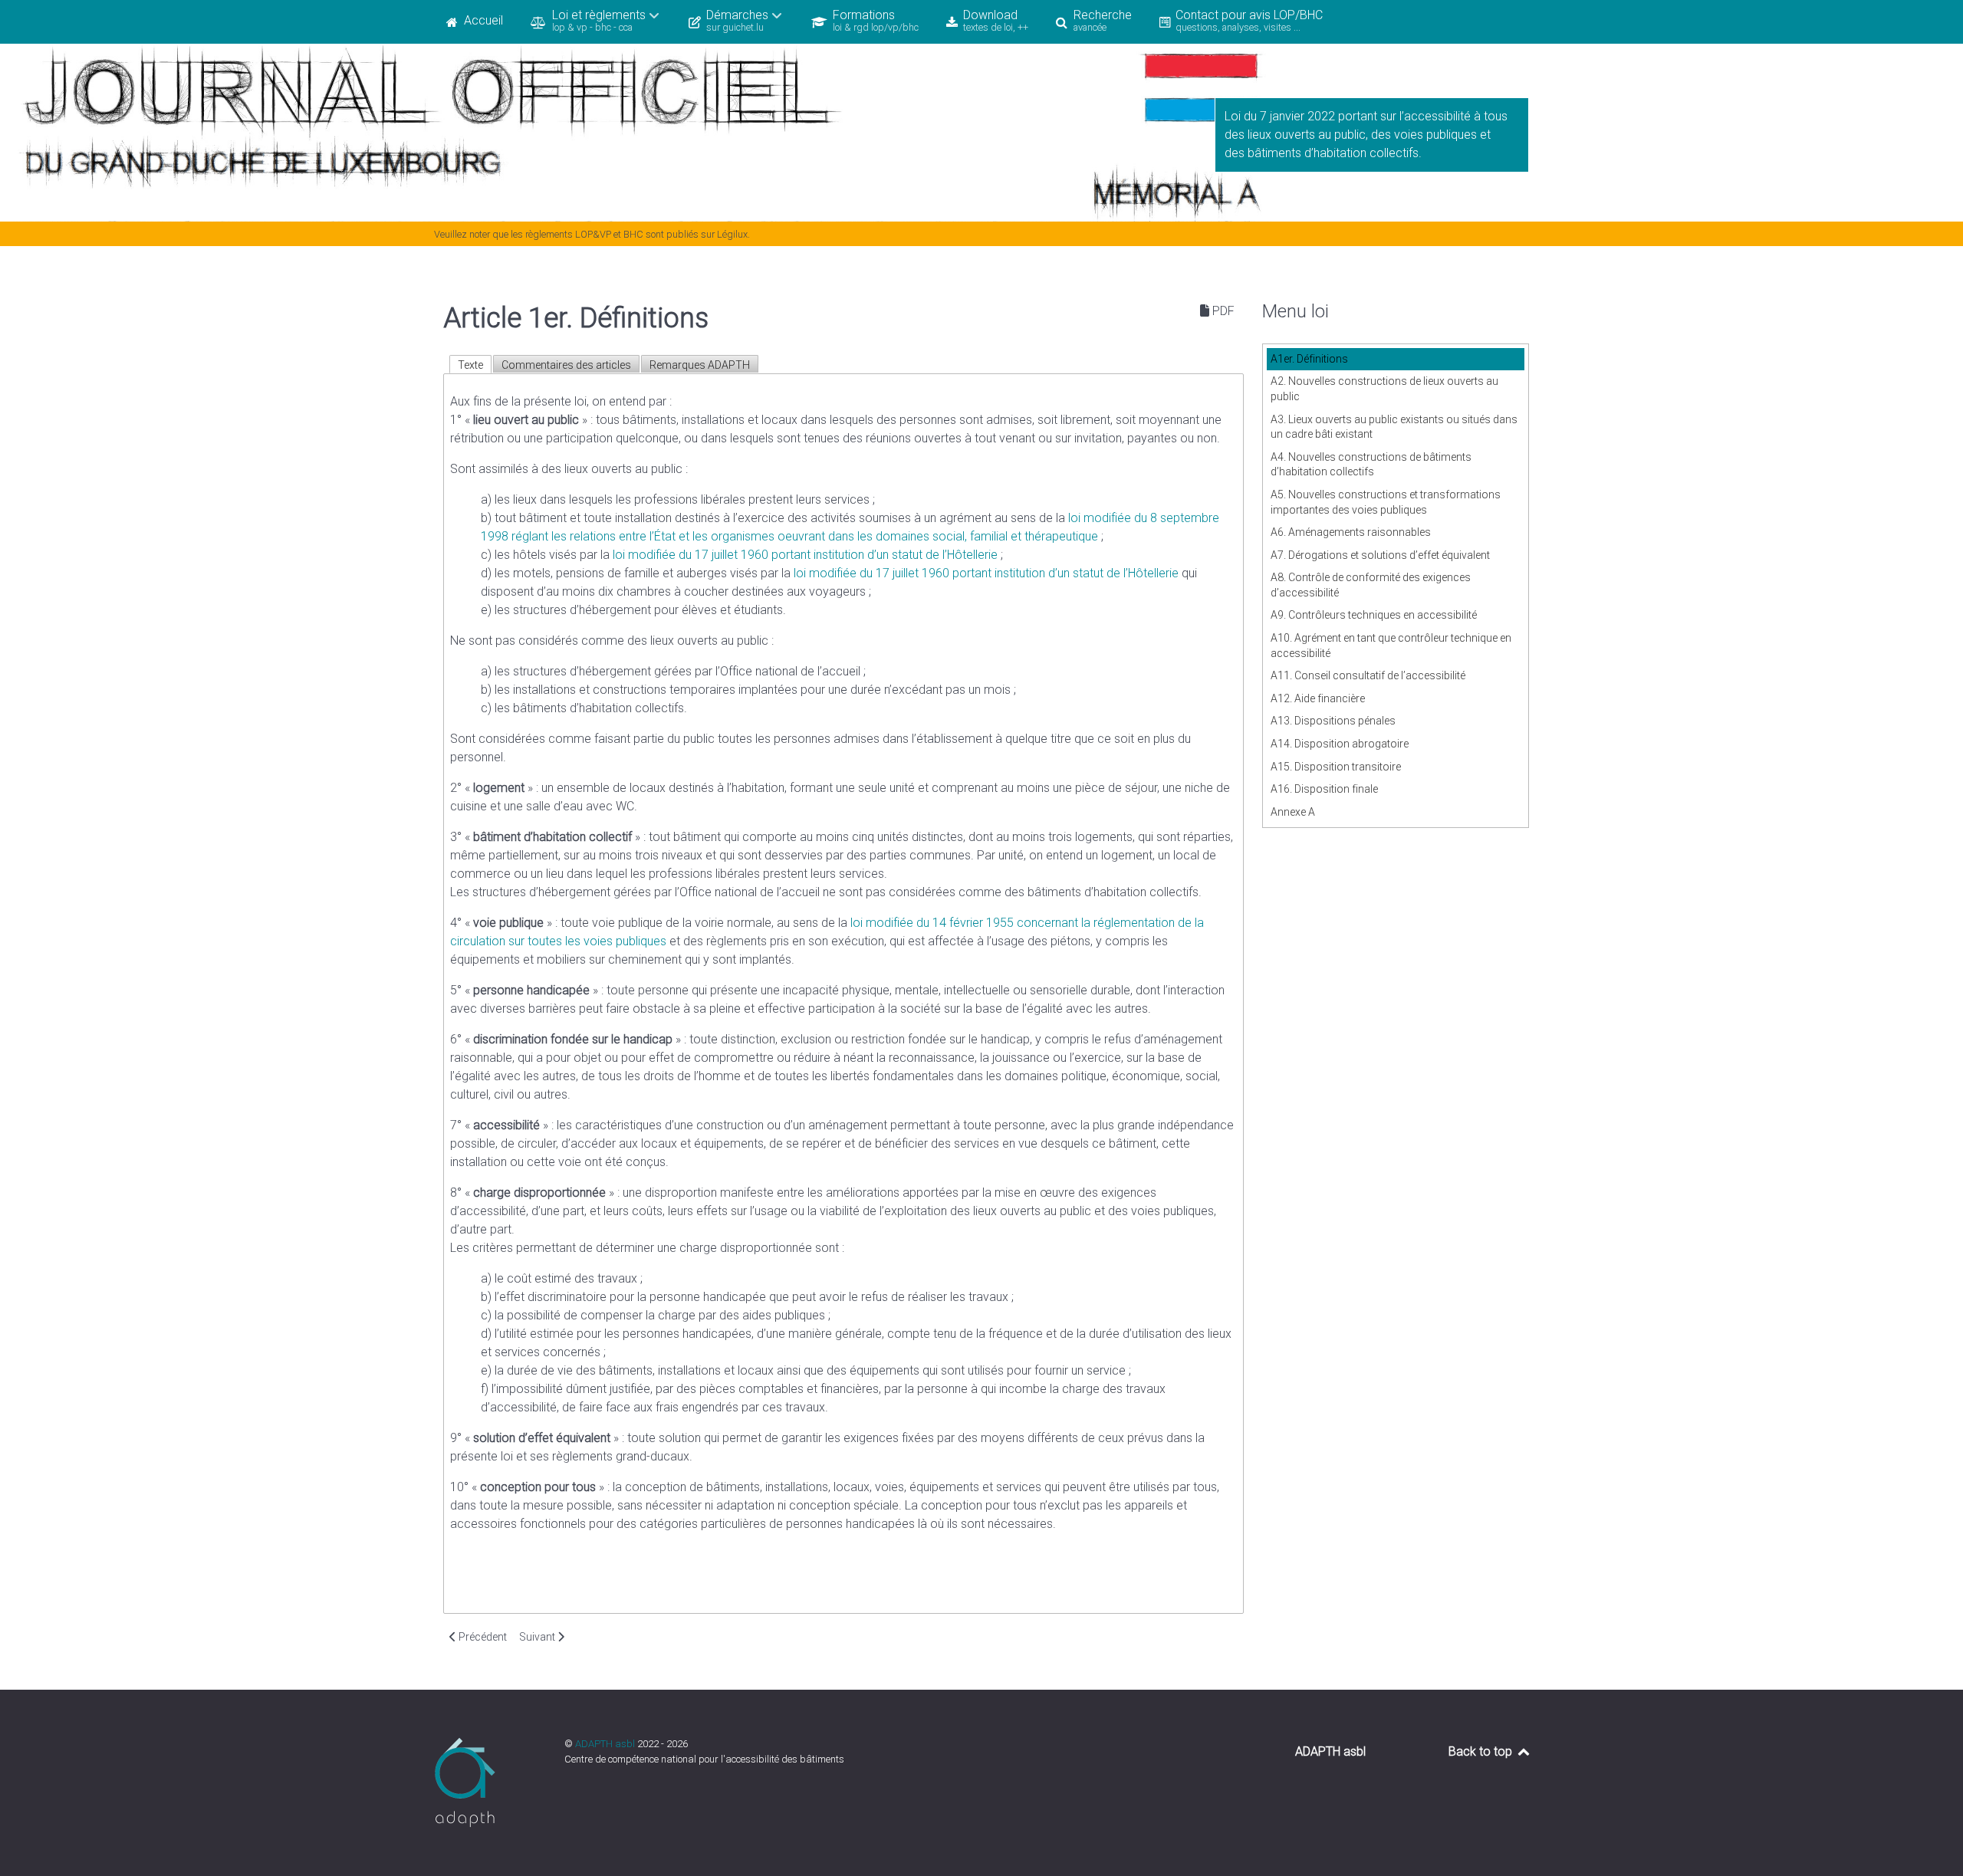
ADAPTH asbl (606, 1744)
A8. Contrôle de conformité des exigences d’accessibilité (1371, 585)
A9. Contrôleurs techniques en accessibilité (1374, 615)
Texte (470, 365)
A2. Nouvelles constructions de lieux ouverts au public (1384, 389)
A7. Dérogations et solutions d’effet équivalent (1380, 555)
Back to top (1482, 1751)
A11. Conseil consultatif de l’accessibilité (1368, 675)
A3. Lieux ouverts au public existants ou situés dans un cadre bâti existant (1394, 427)
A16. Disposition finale (1324, 789)
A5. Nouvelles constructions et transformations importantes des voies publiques (1386, 502)
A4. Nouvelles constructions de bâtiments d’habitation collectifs (1371, 465)
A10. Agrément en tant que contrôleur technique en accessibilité (1391, 646)
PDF (1222, 311)
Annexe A (1293, 812)
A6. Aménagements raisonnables (1351, 532)
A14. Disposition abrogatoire (1340, 744)
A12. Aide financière (1318, 698)
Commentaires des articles (566, 365)
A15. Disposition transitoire (1336, 767)
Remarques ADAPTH (700, 365)
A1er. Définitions (1309, 359)
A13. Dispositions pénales (1333, 721)
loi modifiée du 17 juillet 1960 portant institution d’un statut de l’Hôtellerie (805, 555)
